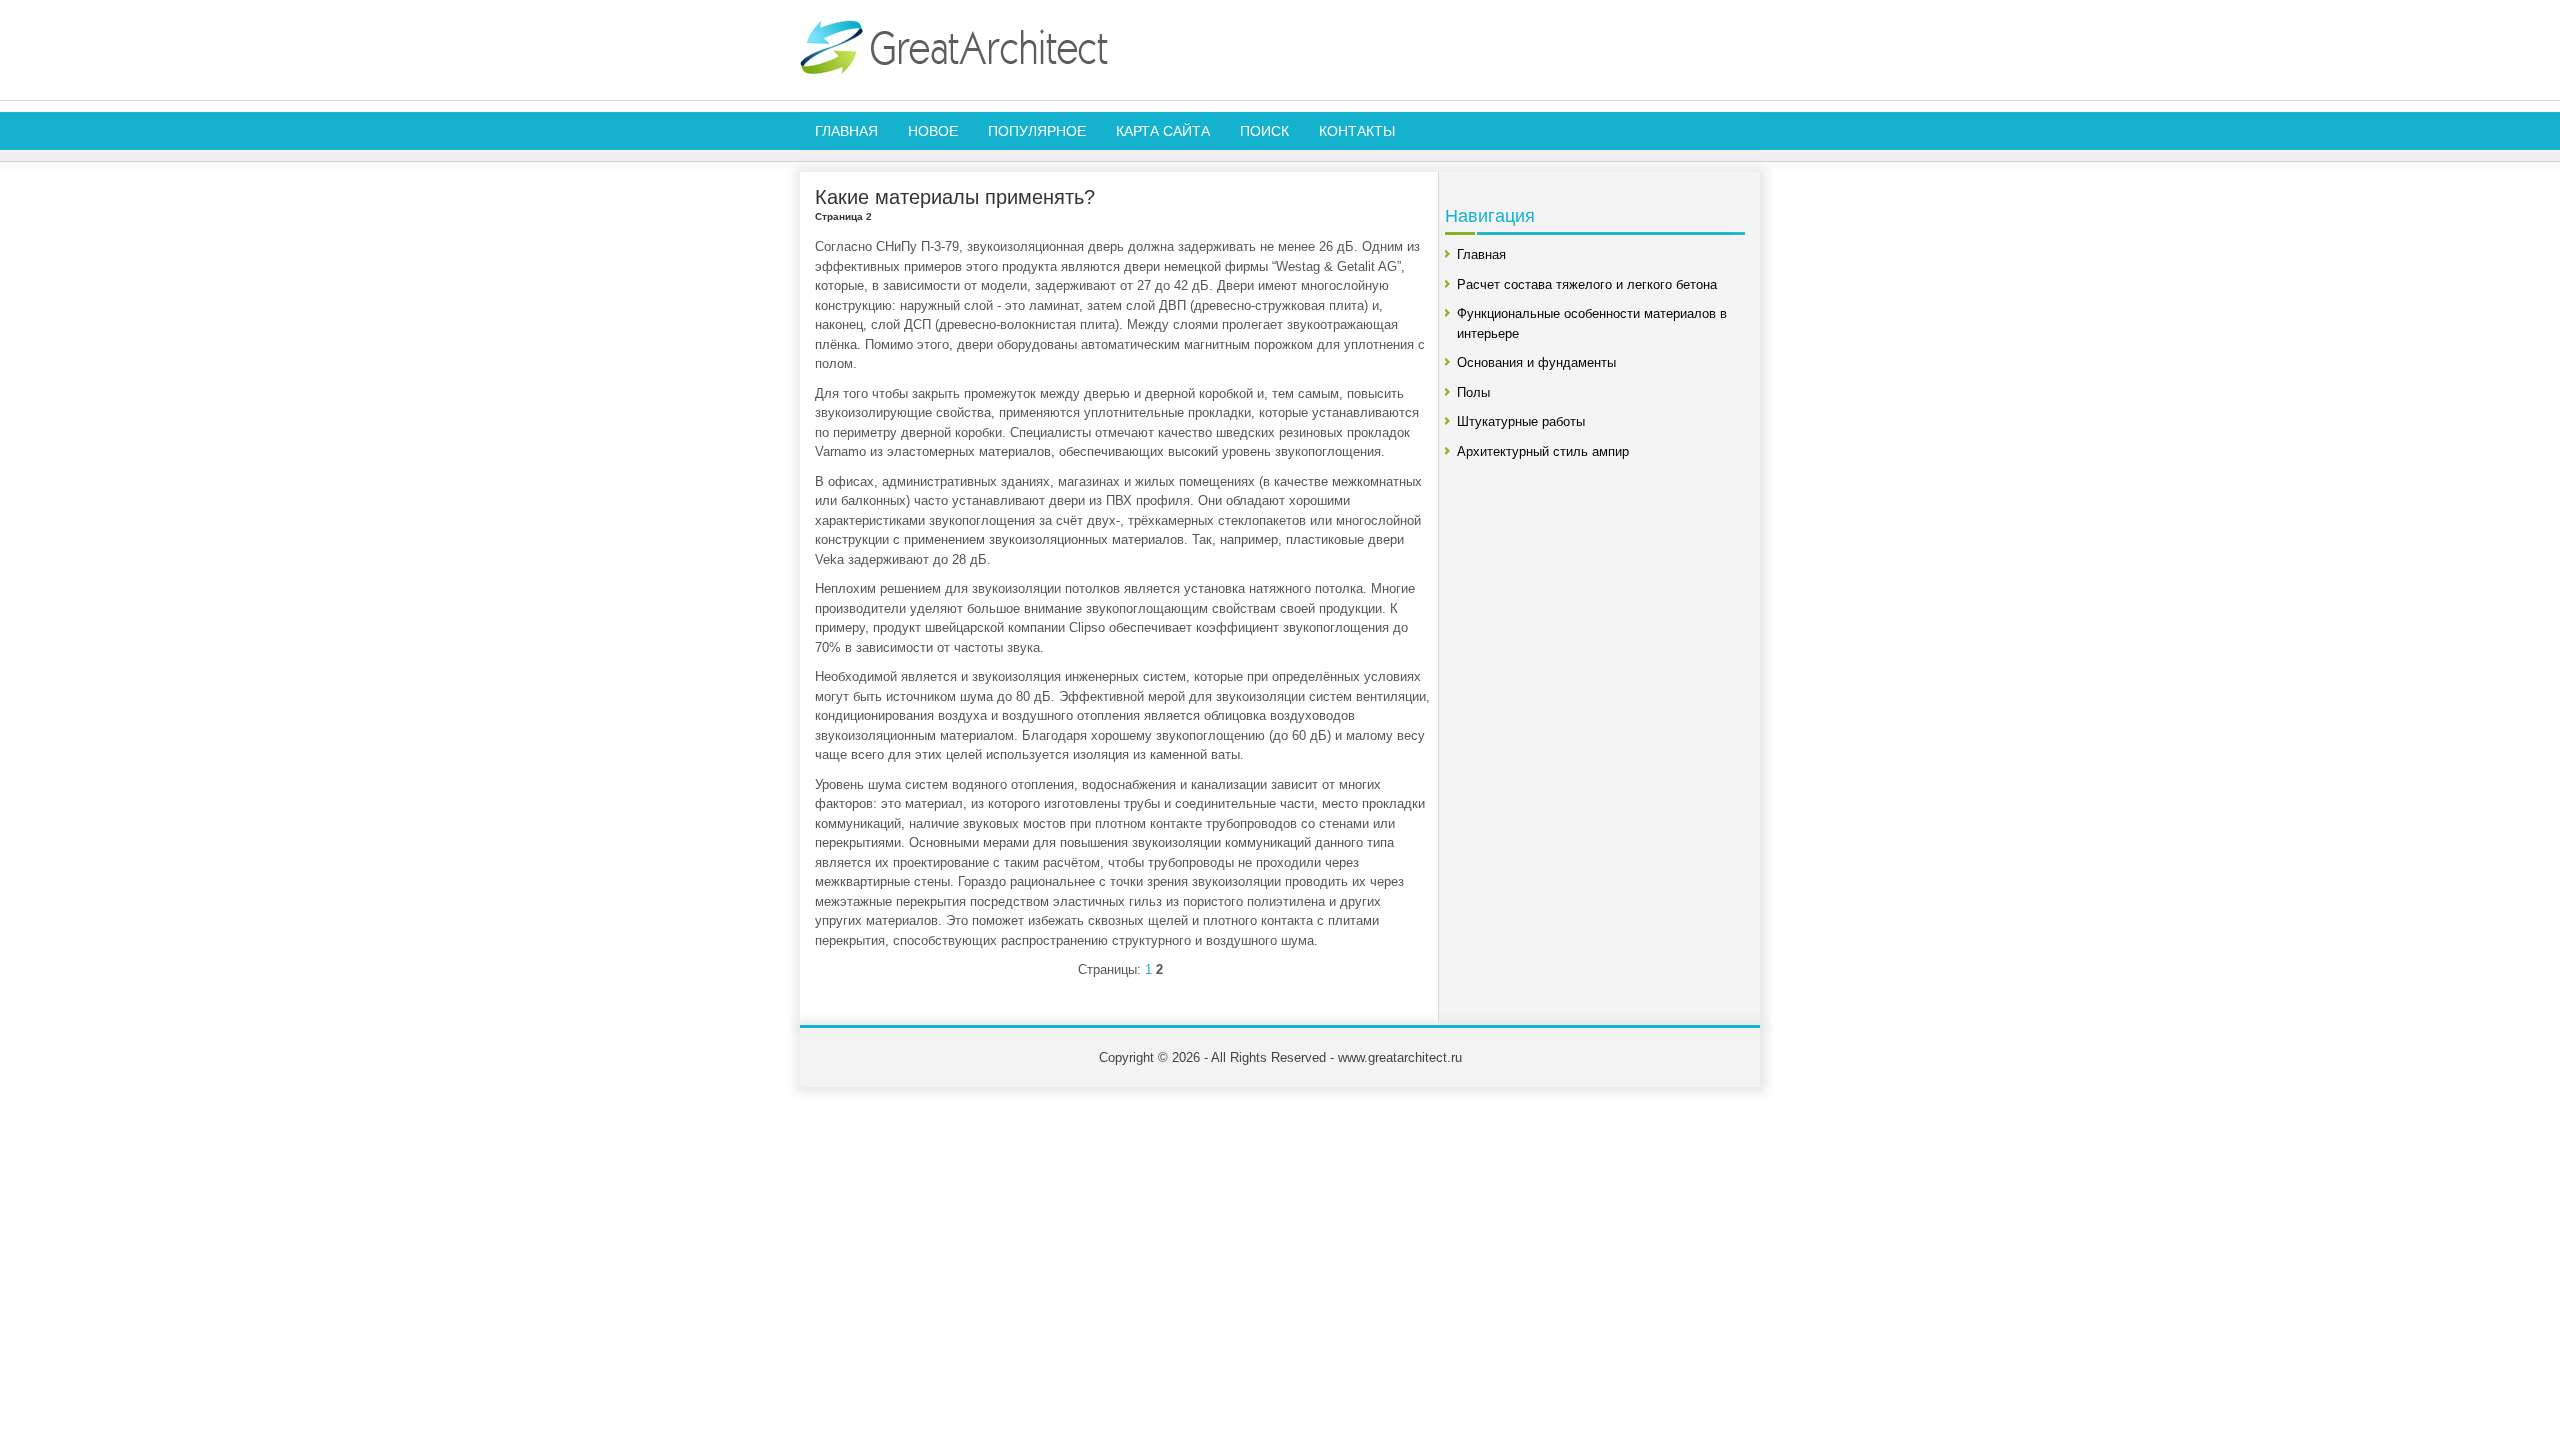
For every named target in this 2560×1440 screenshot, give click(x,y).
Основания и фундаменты (1536, 362)
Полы (1473, 392)
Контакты (1357, 131)
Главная (846, 131)
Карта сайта (1163, 131)
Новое (933, 131)
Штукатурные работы (1521, 421)
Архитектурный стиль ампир (1543, 451)
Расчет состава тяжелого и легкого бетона (1587, 284)
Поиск (1264, 131)
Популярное (1037, 131)
